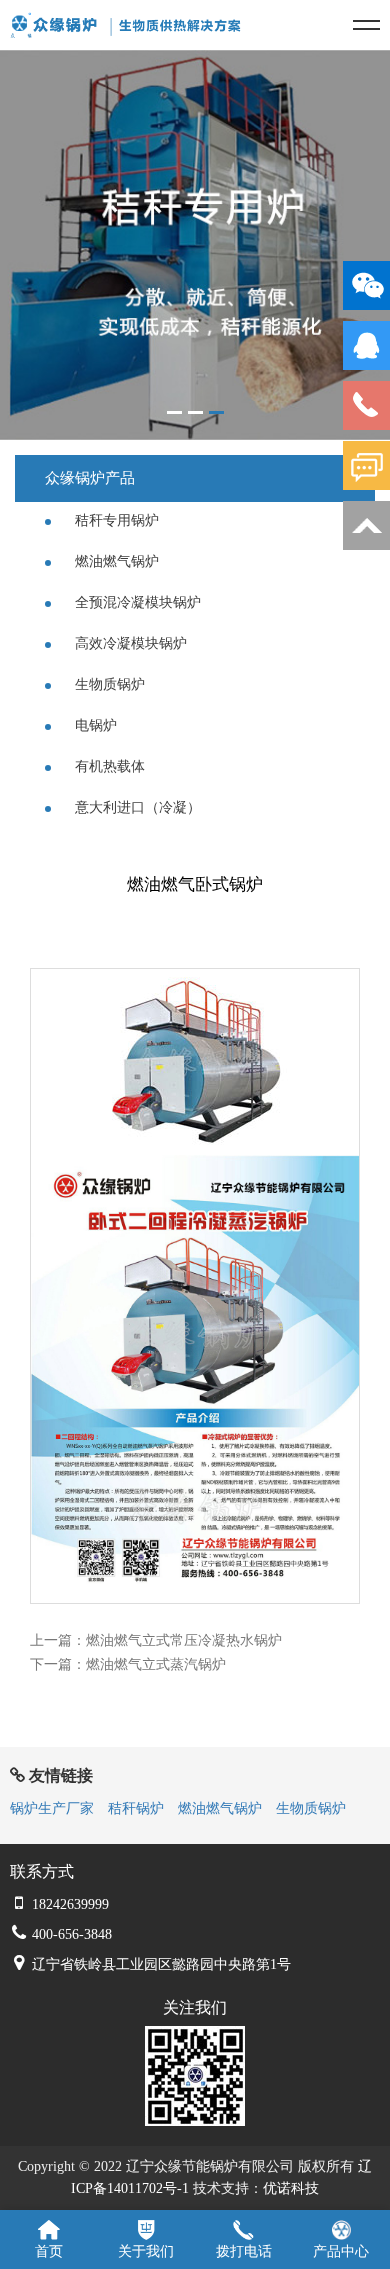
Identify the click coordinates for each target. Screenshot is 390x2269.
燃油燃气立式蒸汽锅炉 (156, 1664)
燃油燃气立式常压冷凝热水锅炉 (184, 1640)
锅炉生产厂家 (52, 1808)
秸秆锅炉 (136, 1808)
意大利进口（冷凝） (136, 807)
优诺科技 (291, 2188)
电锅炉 (94, 725)
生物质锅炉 (108, 684)
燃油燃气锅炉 (115, 561)
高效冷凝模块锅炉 (129, 643)
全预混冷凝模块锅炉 (136, 602)
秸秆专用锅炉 (115, 520)
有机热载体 (108, 766)
